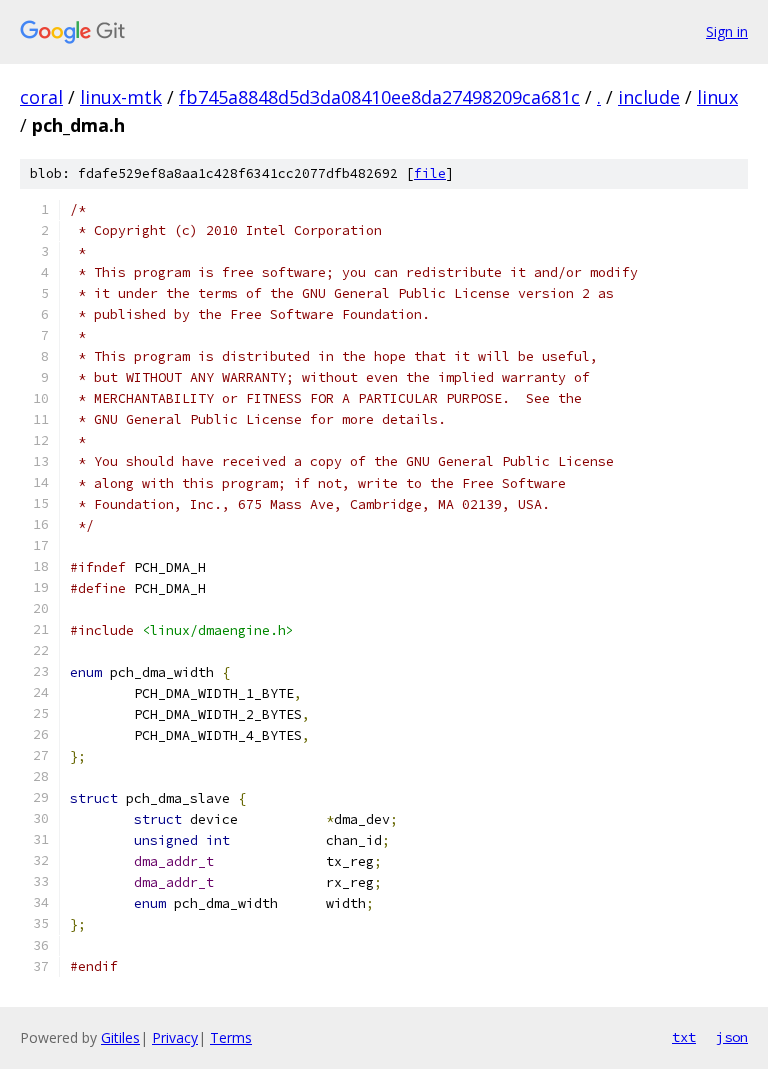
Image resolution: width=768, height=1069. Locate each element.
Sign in (727, 31)
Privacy (175, 1037)
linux (717, 97)
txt (684, 1037)
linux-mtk (121, 97)
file (430, 173)
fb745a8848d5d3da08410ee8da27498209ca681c (379, 97)
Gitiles (120, 1037)
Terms (231, 1037)
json (732, 1037)
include (649, 97)
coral (41, 97)
